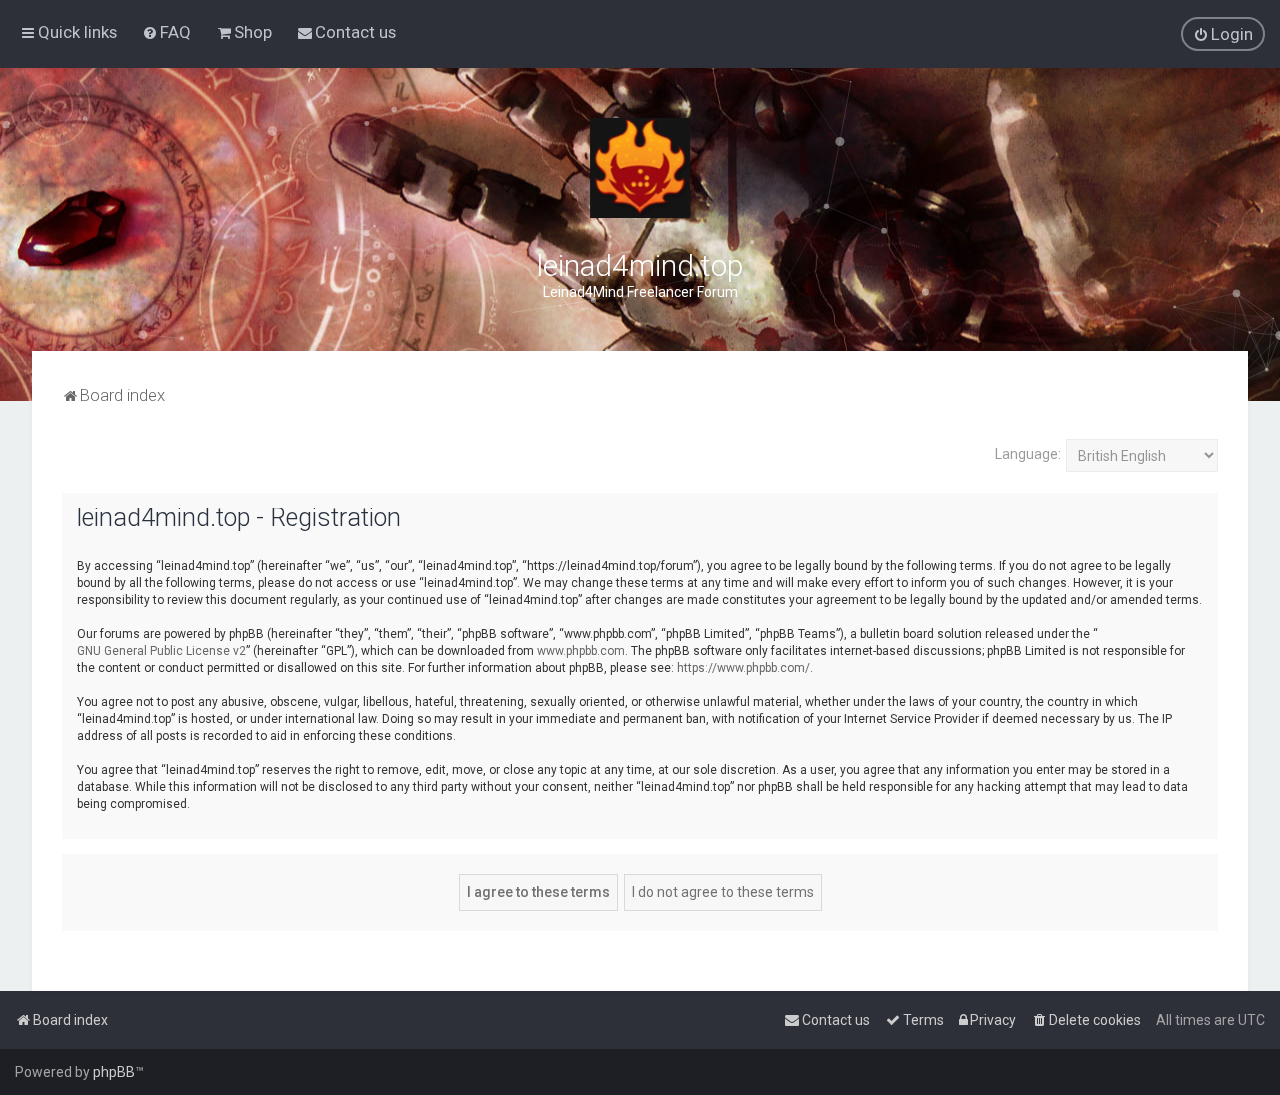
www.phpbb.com (581, 651)
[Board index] (640, 168)
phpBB (114, 1072)
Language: (1028, 454)
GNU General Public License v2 (161, 651)
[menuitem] (166, 32)
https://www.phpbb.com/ (743, 668)
